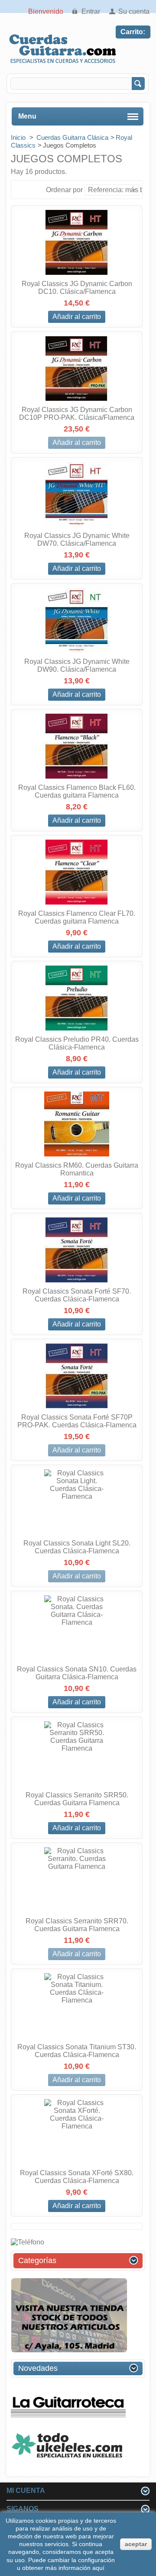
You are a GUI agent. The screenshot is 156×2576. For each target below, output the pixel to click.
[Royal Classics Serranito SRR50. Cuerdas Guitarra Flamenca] (77, 1754)
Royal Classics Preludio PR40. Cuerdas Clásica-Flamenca (77, 1043)
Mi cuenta (26, 2491)
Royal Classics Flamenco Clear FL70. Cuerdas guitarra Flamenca (77, 917)
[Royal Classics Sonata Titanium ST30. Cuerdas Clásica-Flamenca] (77, 2006)
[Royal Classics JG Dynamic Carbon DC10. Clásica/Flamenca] (77, 242)
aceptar (136, 2544)
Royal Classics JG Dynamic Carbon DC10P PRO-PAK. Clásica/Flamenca (77, 414)
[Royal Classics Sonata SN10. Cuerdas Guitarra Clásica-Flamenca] (77, 1628)
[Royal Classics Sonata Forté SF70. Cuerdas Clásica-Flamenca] (77, 1250)
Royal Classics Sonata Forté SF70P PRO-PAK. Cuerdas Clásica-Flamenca (77, 1421)
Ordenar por (64, 190)
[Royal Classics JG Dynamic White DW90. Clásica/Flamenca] (77, 620)
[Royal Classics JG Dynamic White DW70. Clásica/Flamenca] (77, 494)
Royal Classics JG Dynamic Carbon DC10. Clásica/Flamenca (77, 288)
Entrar (91, 11)
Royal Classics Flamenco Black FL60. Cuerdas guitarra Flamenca (77, 791)
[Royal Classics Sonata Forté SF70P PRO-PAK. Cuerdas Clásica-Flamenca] (77, 1376)
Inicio (19, 137)
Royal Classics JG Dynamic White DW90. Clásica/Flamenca (77, 665)
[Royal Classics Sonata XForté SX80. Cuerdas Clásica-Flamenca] (77, 2132)
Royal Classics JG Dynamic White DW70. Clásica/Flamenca (77, 539)
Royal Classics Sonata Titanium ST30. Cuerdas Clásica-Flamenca (77, 2051)
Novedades (38, 2368)
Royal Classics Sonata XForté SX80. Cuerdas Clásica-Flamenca (77, 2177)
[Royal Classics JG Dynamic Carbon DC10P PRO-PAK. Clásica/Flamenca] (77, 368)
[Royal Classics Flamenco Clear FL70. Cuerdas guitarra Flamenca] (77, 872)
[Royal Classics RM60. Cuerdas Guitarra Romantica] (77, 1124)
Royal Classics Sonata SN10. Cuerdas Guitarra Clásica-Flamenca (77, 1673)
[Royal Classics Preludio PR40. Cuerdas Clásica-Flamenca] (77, 998)
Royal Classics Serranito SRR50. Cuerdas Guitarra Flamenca (77, 1799)
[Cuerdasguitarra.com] (63, 63)
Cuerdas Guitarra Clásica (72, 137)
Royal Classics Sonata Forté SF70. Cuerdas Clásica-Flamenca (77, 1295)
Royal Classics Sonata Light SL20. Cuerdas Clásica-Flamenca (77, 1547)
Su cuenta (134, 11)
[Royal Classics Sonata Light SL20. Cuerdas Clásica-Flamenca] (77, 1502)
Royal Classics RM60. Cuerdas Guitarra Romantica (77, 1169)
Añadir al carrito (77, 317)
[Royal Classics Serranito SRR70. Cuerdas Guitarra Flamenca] (77, 1880)
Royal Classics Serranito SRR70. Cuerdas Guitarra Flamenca (77, 1925)
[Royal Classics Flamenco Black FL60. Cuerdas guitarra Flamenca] (77, 746)
